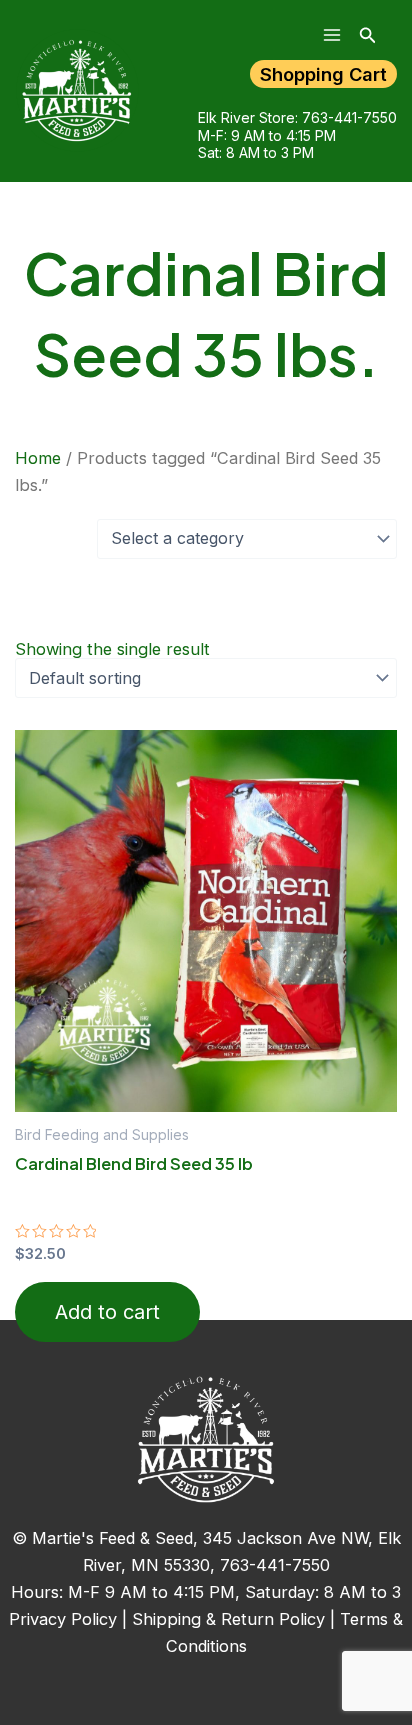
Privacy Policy (63, 1619)
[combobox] (247, 539)
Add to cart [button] (107, 1312)
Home (38, 458)
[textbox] (245, 539)
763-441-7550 (349, 117)
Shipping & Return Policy (228, 1619)
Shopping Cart (323, 74)
